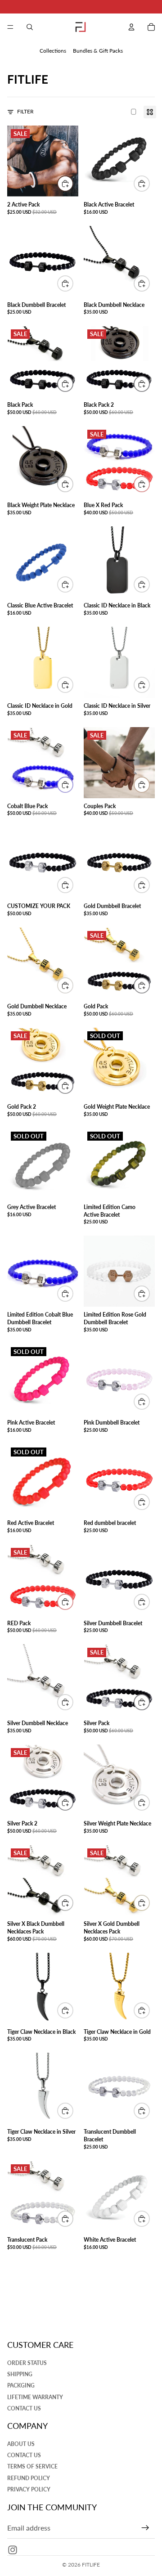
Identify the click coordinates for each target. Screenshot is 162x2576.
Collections (53, 51)
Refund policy (29, 2478)
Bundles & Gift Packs (98, 51)
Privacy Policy (29, 2489)
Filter (25, 111)
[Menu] (10, 27)
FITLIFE (91, 2565)
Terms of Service (32, 2467)
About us (21, 2444)
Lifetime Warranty (35, 2397)
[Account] (131, 27)
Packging (21, 2386)
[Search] (30, 27)
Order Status (27, 2363)
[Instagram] (13, 2550)
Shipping (20, 2374)
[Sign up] (145, 2528)
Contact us (24, 2408)
